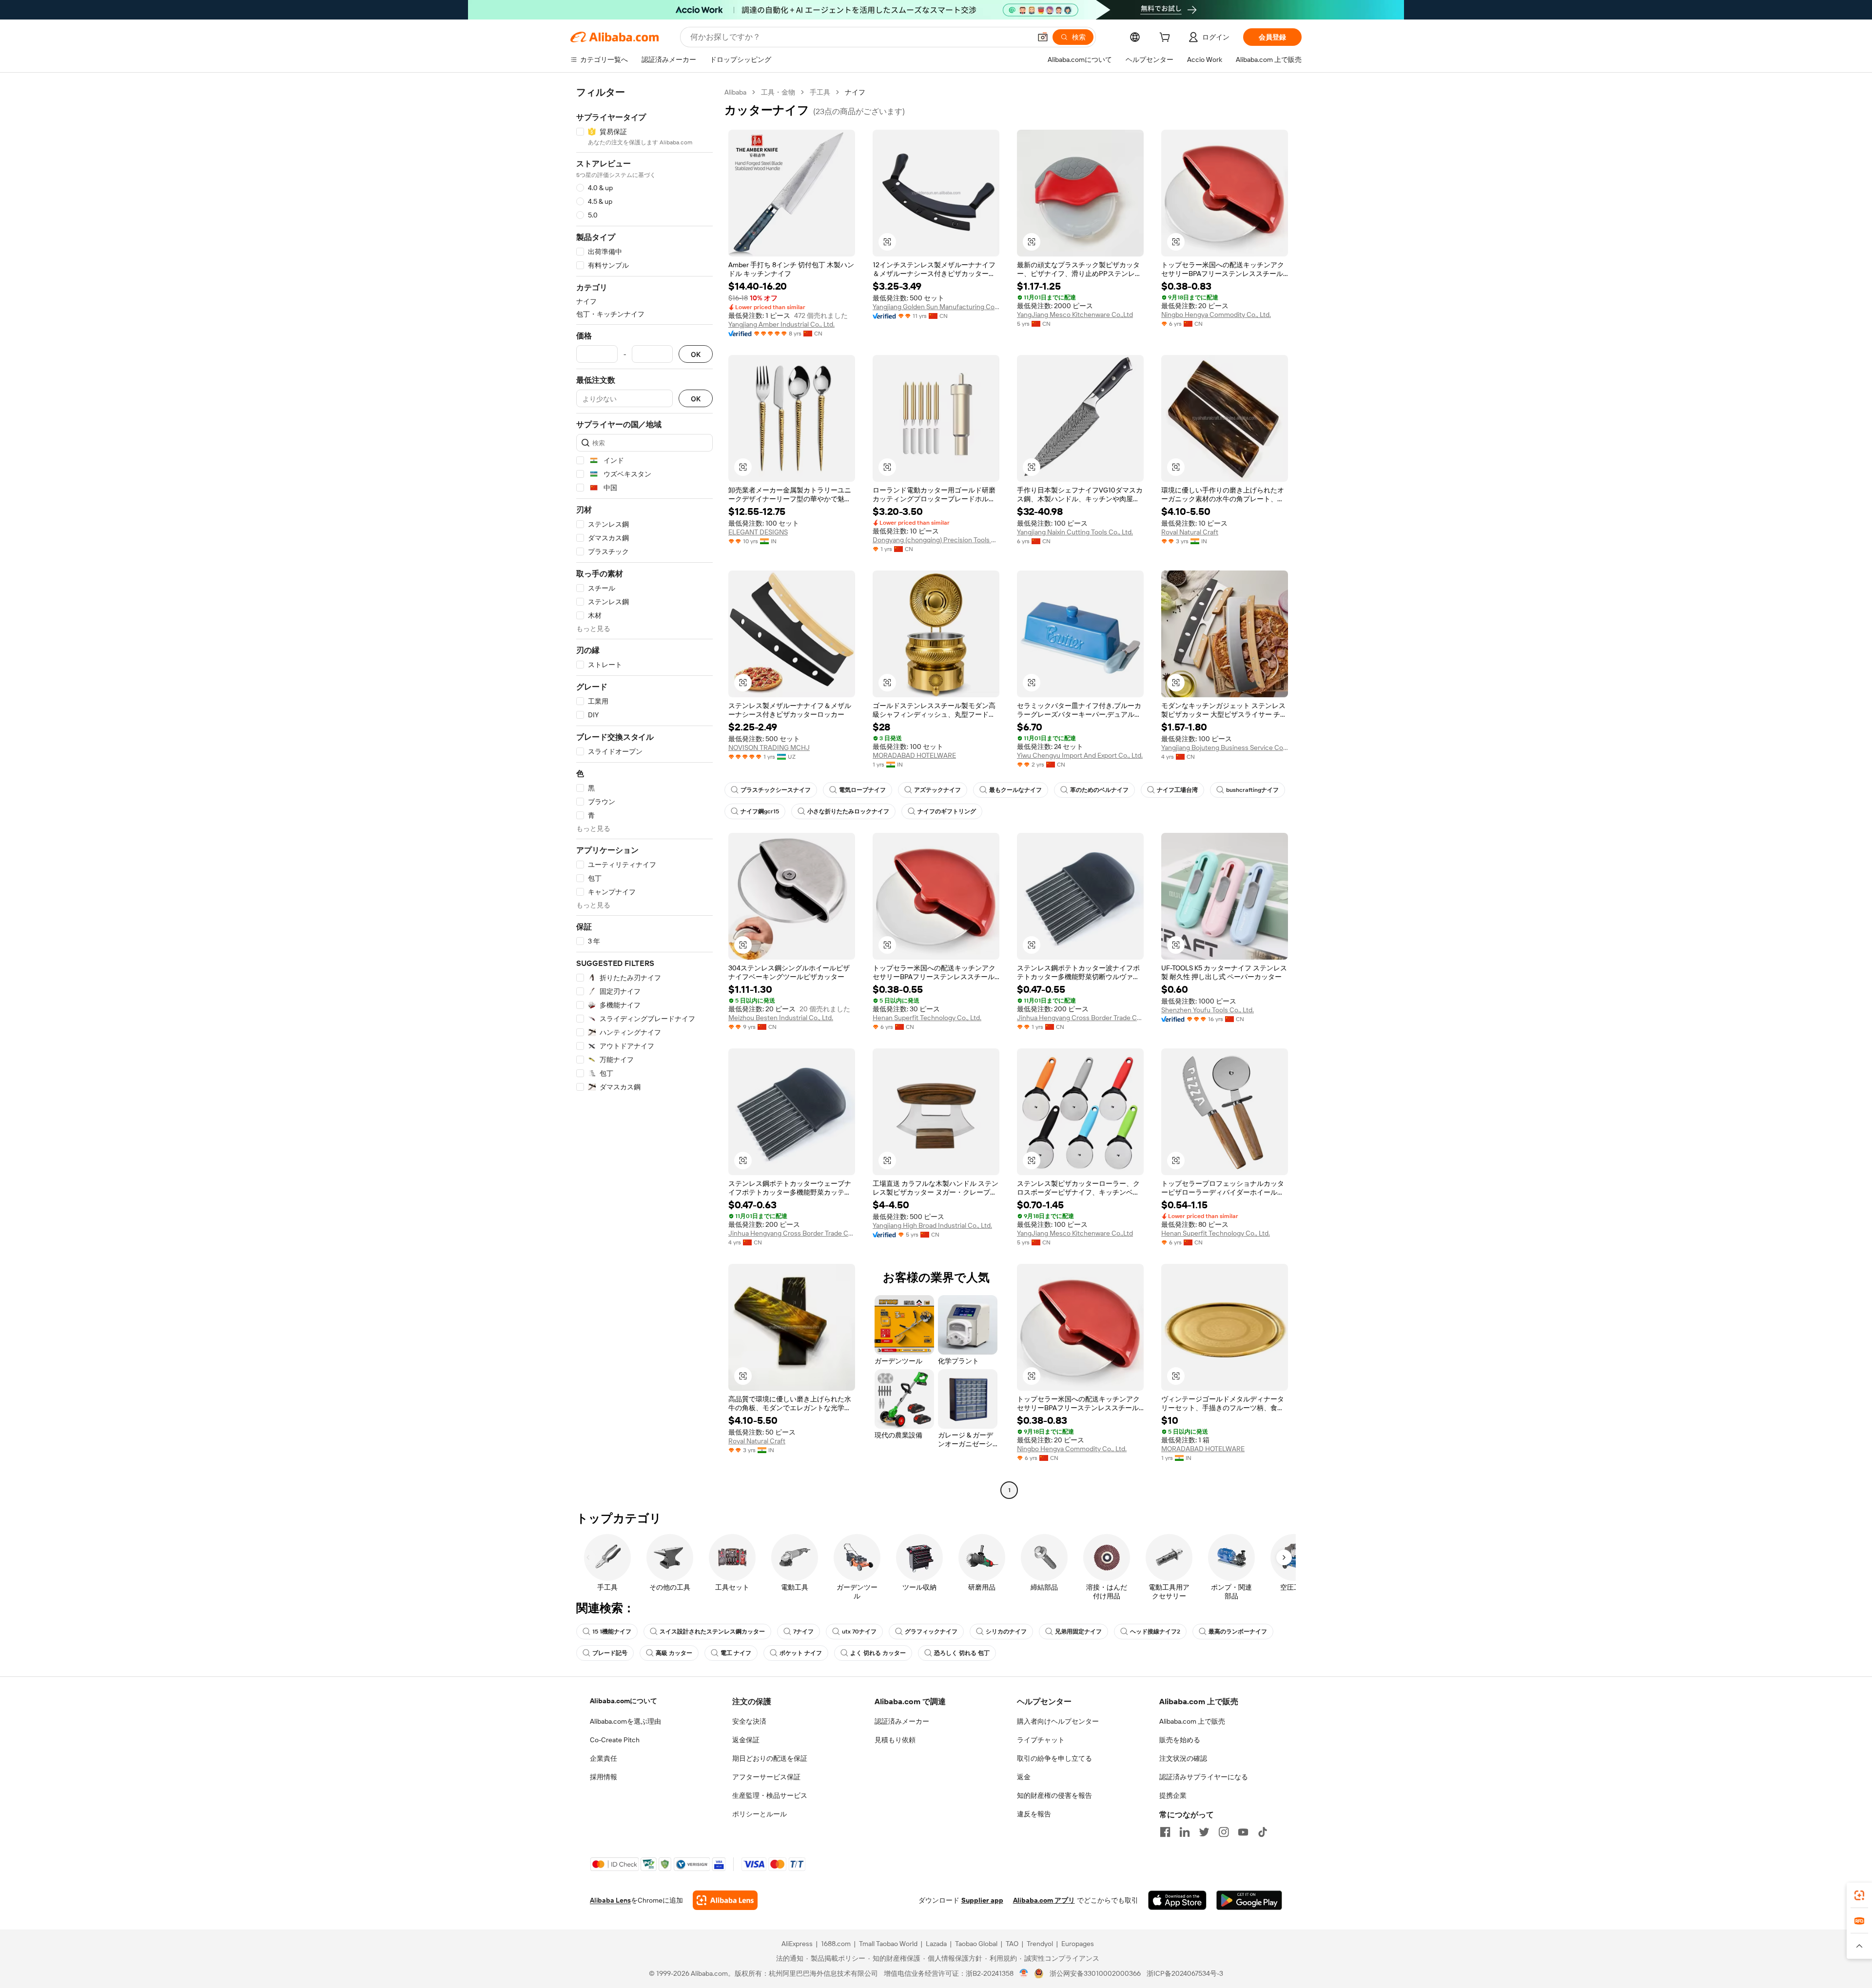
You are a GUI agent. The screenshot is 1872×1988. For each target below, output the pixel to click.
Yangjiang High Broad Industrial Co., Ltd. (932, 1225)
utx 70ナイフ (859, 1632)
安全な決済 (749, 1721)
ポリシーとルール (760, 1814)
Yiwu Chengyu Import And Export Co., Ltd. (1080, 755)
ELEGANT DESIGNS (758, 532)
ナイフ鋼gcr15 (760, 811)
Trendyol (1040, 1944)
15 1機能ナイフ (612, 1632)
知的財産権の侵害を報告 (1054, 1795)
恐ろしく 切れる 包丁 (962, 1653)
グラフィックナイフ (931, 1632)
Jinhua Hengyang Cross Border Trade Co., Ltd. (1080, 1018)
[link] (1859, 1895)
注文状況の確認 (1183, 1758)
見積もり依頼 (895, 1740)
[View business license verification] (1024, 1973)
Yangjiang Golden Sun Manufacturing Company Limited (936, 307)
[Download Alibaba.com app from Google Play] (1249, 1900)
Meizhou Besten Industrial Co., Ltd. (781, 1018)
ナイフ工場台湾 (1177, 790)
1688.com (836, 1944)
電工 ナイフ (736, 1653)
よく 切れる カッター (878, 1653)
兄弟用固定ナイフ (1078, 1632)
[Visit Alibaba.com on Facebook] (1165, 1832)
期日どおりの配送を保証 (770, 1758)
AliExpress (797, 1944)
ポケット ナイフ (801, 1653)
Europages (1078, 1944)
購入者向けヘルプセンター (1058, 1721)
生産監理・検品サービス (770, 1795)
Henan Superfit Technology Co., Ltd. (927, 1018)
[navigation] (644, 792)
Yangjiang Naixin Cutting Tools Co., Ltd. (1075, 532)
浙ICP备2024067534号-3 (1185, 1973)
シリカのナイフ (1006, 1632)
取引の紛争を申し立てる (1054, 1758)
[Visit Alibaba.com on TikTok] (1263, 1832)
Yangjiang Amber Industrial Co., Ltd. (781, 324)
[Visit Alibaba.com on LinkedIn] (1185, 1832)
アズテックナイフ (937, 790)
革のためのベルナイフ (1099, 790)
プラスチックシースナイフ (776, 790)
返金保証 (746, 1740)
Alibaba (735, 92)
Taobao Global (976, 1944)
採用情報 (604, 1777)
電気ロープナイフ (862, 790)
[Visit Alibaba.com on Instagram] (1224, 1832)
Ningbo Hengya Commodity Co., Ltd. (1216, 315)
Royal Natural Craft (1190, 532)
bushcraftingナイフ (1252, 790)
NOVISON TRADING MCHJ (769, 748)
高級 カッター (674, 1653)
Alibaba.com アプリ (1044, 1900)
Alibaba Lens (610, 1900)
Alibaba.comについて (624, 1701)
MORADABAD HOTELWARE (914, 755)
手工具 (820, 92)
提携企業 (1173, 1795)
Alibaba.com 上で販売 (1192, 1721)
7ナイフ (803, 1632)
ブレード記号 (610, 1653)
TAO (1012, 1944)
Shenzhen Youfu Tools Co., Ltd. (1208, 1010)
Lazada (936, 1944)
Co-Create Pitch (615, 1740)
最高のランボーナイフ (1238, 1632)
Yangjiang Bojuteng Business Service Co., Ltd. (1225, 748)
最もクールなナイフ (1015, 790)
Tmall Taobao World (888, 1944)
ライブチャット (1041, 1740)
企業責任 (604, 1758)
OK (696, 354)
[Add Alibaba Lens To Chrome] (725, 1900)
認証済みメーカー (902, 1721)
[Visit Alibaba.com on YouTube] (1243, 1832)
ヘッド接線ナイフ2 (1155, 1632)
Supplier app (982, 1900)
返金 (1024, 1777)
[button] (1043, 37)
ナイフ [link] (855, 92)
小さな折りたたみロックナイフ (848, 811)
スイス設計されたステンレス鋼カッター (712, 1632)
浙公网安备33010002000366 (1095, 1973)
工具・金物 (778, 92)
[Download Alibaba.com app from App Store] (1177, 1900)
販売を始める (1180, 1740)
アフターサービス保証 (766, 1777)
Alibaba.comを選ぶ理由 (625, 1721)
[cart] (1167, 39)
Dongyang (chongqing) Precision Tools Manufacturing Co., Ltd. (936, 540)
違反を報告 (1034, 1814)
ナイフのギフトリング (947, 811)
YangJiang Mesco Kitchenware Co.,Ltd (1075, 315)
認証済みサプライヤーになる (1204, 1777)
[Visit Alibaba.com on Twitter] (1204, 1832)
